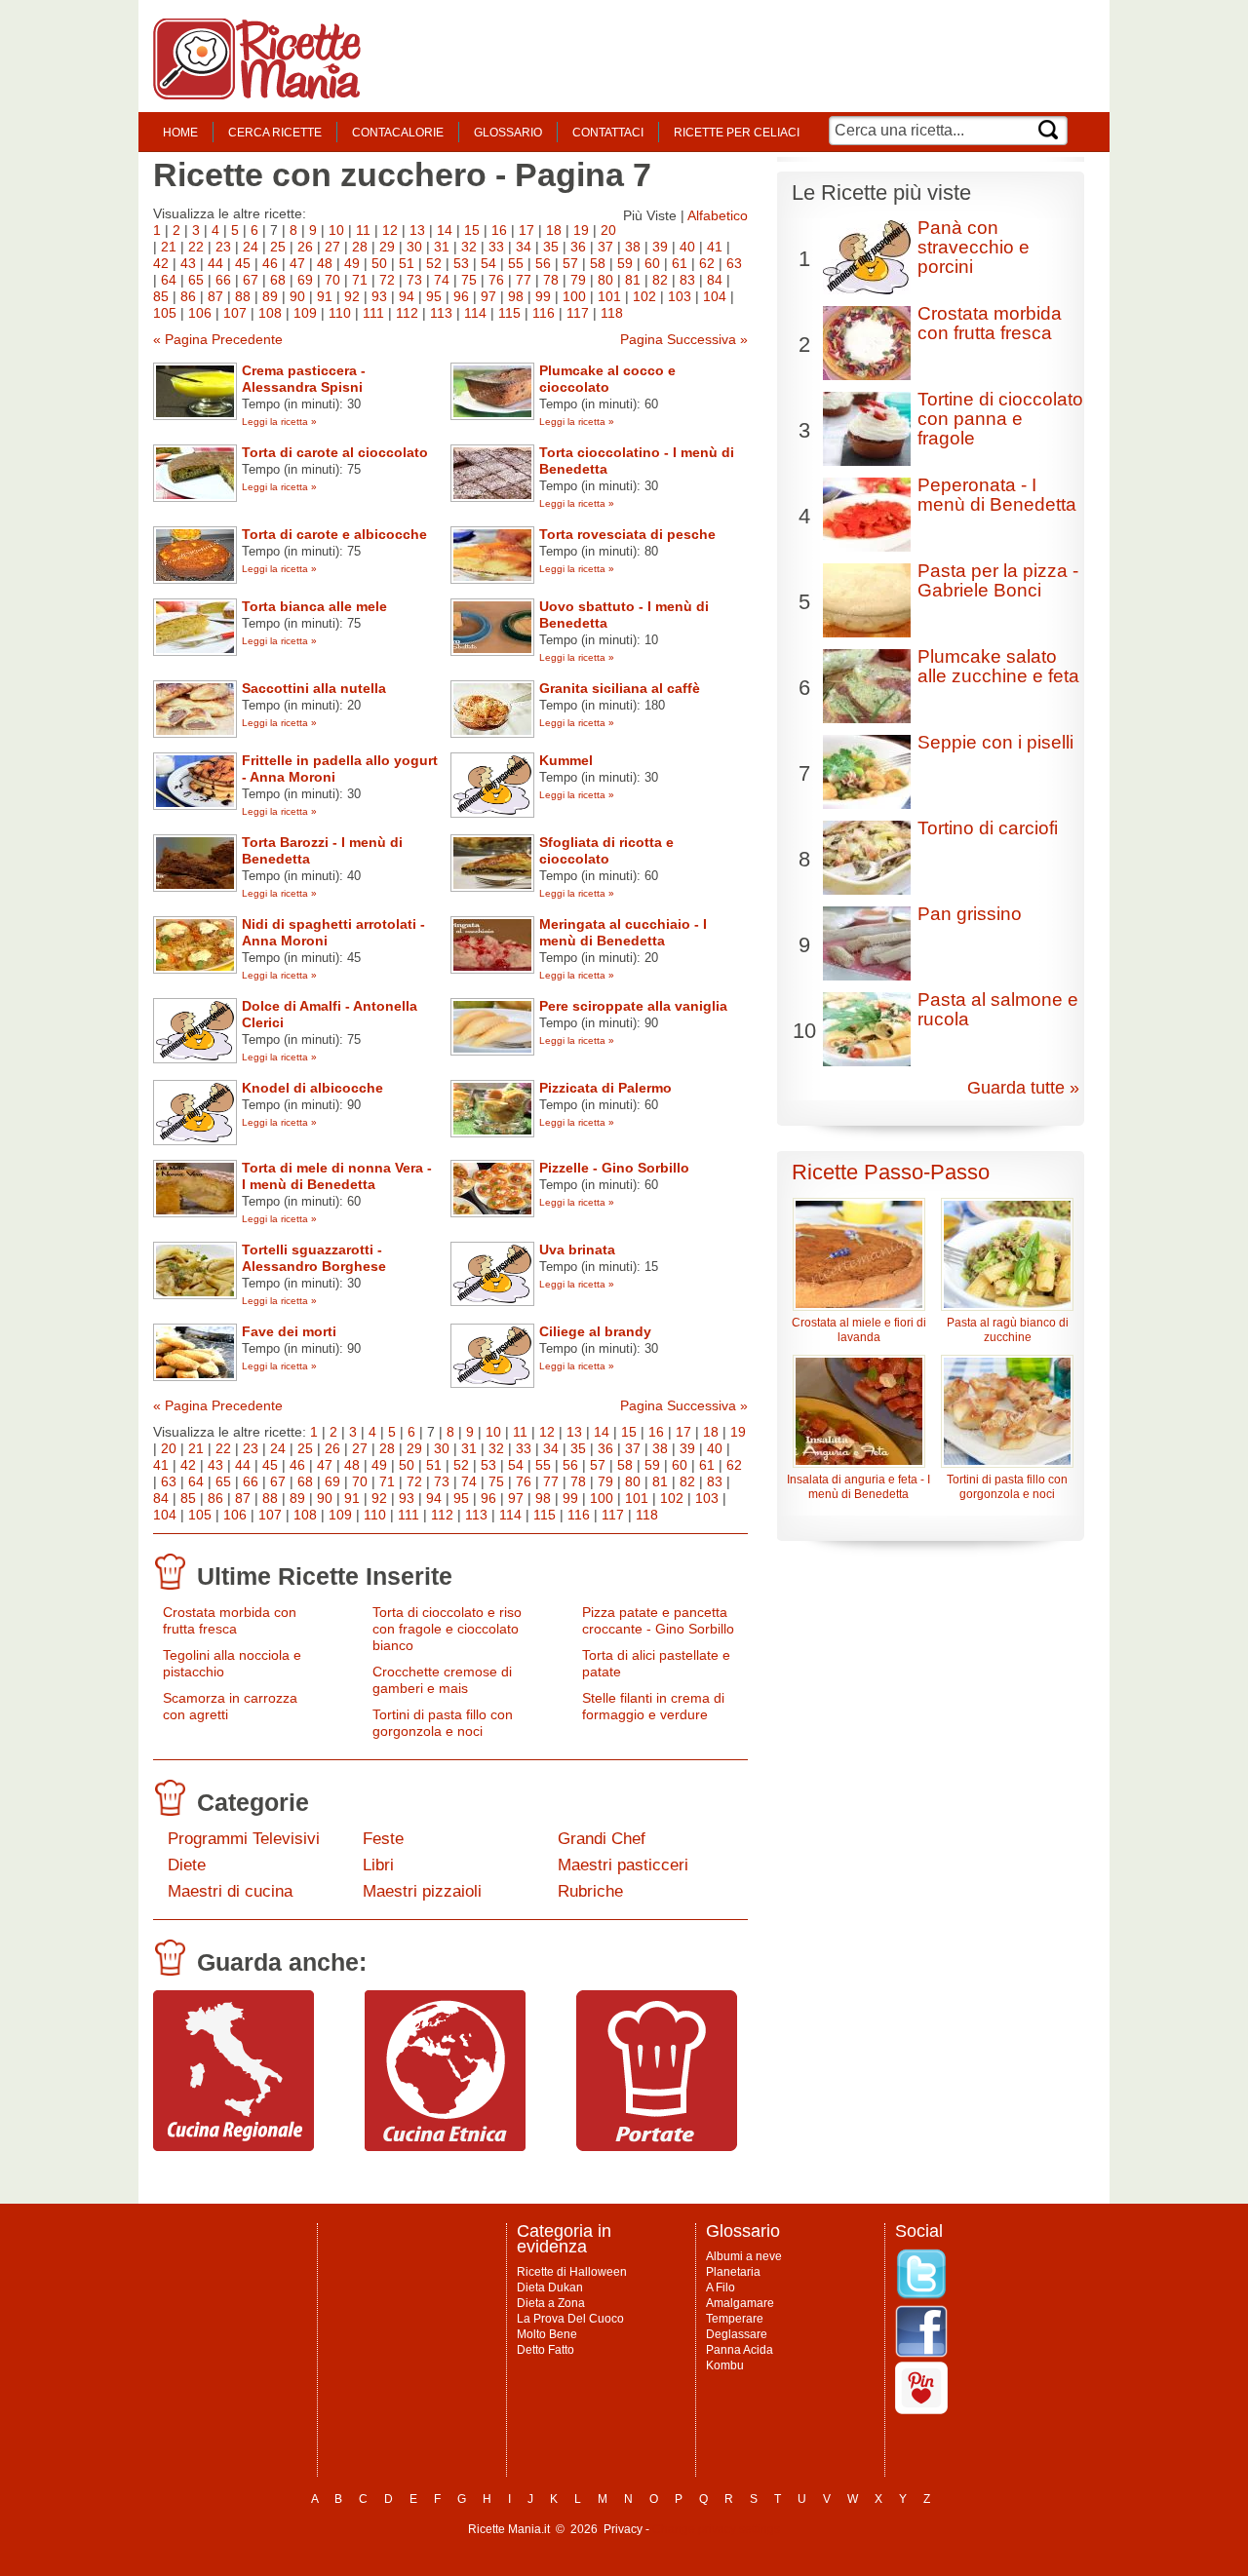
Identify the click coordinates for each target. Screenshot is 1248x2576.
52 (434, 263)
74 (442, 280)
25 (278, 247)
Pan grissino (970, 914)
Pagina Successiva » (684, 339)
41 (715, 247)
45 (243, 263)
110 (340, 313)
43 (188, 263)
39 (660, 247)
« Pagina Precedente (218, 339)
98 (516, 296)
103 (680, 296)
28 (360, 247)
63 (734, 263)
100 (574, 296)
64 (169, 280)
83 (687, 280)
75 (469, 280)
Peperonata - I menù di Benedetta (997, 495)
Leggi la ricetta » (279, 422)
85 (161, 296)
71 (360, 280)
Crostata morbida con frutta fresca (230, 1620)
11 (363, 230)
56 (543, 263)
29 (387, 247)
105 (165, 313)
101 (609, 296)
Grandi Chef (602, 1839)
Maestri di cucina (230, 1891)
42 (161, 263)
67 (251, 280)
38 (633, 247)
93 (379, 296)
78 (551, 280)
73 (414, 280)
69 (305, 280)
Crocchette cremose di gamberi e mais (442, 1680)
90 (297, 296)
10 (336, 230)
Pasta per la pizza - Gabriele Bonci (998, 580)
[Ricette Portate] (657, 2146)
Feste (383, 1839)
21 (169, 247)
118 (612, 313)
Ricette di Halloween (572, 2272)
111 (373, 313)
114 (475, 313)
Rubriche (590, 1891)
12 (390, 230)
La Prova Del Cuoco (570, 2319)
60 (652, 263)
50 (379, 263)
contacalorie (398, 133)
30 (414, 247)
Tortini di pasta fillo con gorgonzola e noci (443, 1723)
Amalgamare (740, 2303)
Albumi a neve (744, 2256)
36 (578, 247)
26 (305, 247)
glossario (508, 133)
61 (680, 263)
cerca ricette (275, 133)
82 (660, 280)
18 (554, 230)
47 (297, 263)
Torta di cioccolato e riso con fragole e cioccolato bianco (447, 1629)
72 (387, 280)
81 (633, 280)
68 (278, 280)
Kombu (725, 2365)
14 (445, 230)
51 (407, 263)
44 (215, 263)
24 (251, 247)
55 (516, 263)
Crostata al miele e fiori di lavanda (859, 1330)
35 (551, 247)
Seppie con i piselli (995, 742)
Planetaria (733, 2272)
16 (499, 230)
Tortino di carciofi (988, 828)
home (180, 133)
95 (434, 296)
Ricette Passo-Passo (891, 1172)
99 (543, 296)
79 (578, 280)
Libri (378, 1865)
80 (605, 280)
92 (352, 296)
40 (687, 247)
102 (644, 296)
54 (488, 263)
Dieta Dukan (550, 2288)
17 (526, 230)
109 (305, 313)
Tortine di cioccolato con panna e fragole (1000, 419)
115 (509, 313)
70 (332, 280)
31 (442, 247)
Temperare (735, 2319)
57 (570, 263)
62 (707, 263)
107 (235, 313)
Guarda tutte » (1023, 1088)
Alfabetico (718, 215)
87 (215, 296)
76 (496, 280)
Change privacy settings (716, 2529)
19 (581, 230)
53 (461, 263)
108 (270, 313)
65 (196, 280)
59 (625, 263)
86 (188, 296)
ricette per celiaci (737, 133)
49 (352, 263)
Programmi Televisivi (244, 1839)
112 (407, 313)
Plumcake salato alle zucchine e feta (998, 666)
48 (325, 263)
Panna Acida (740, 2350)
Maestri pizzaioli (422, 1891)
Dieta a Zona (551, 2303)
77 (524, 280)
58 (598, 263)
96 (461, 296)
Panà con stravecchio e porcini (974, 247)
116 (544, 313)
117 (578, 313)
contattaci (608, 133)
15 (472, 230)
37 (605, 247)
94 (407, 296)
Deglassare (737, 2334)
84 (715, 280)
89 (270, 296)
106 (200, 313)
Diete (187, 1865)
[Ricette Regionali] (234, 2146)
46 (270, 263)
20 (608, 230)
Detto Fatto (546, 2350)
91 (325, 296)
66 (223, 280)
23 (223, 247)
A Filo (721, 2288)
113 (441, 313)
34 (524, 247)
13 (417, 230)
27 (332, 247)
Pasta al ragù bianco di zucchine (1008, 1330)
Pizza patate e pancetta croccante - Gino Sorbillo (658, 1620)
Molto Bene (547, 2334)
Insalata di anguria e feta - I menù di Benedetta (858, 1487)
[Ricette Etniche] (445, 2146)
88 (243, 296)
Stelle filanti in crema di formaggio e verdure (653, 1706)
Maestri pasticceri (623, 1865)
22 (196, 247)
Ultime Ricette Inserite (325, 1576)
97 (488, 296)
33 (496, 247)
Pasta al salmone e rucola (998, 1009)
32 (469, 247)
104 (715, 296)
